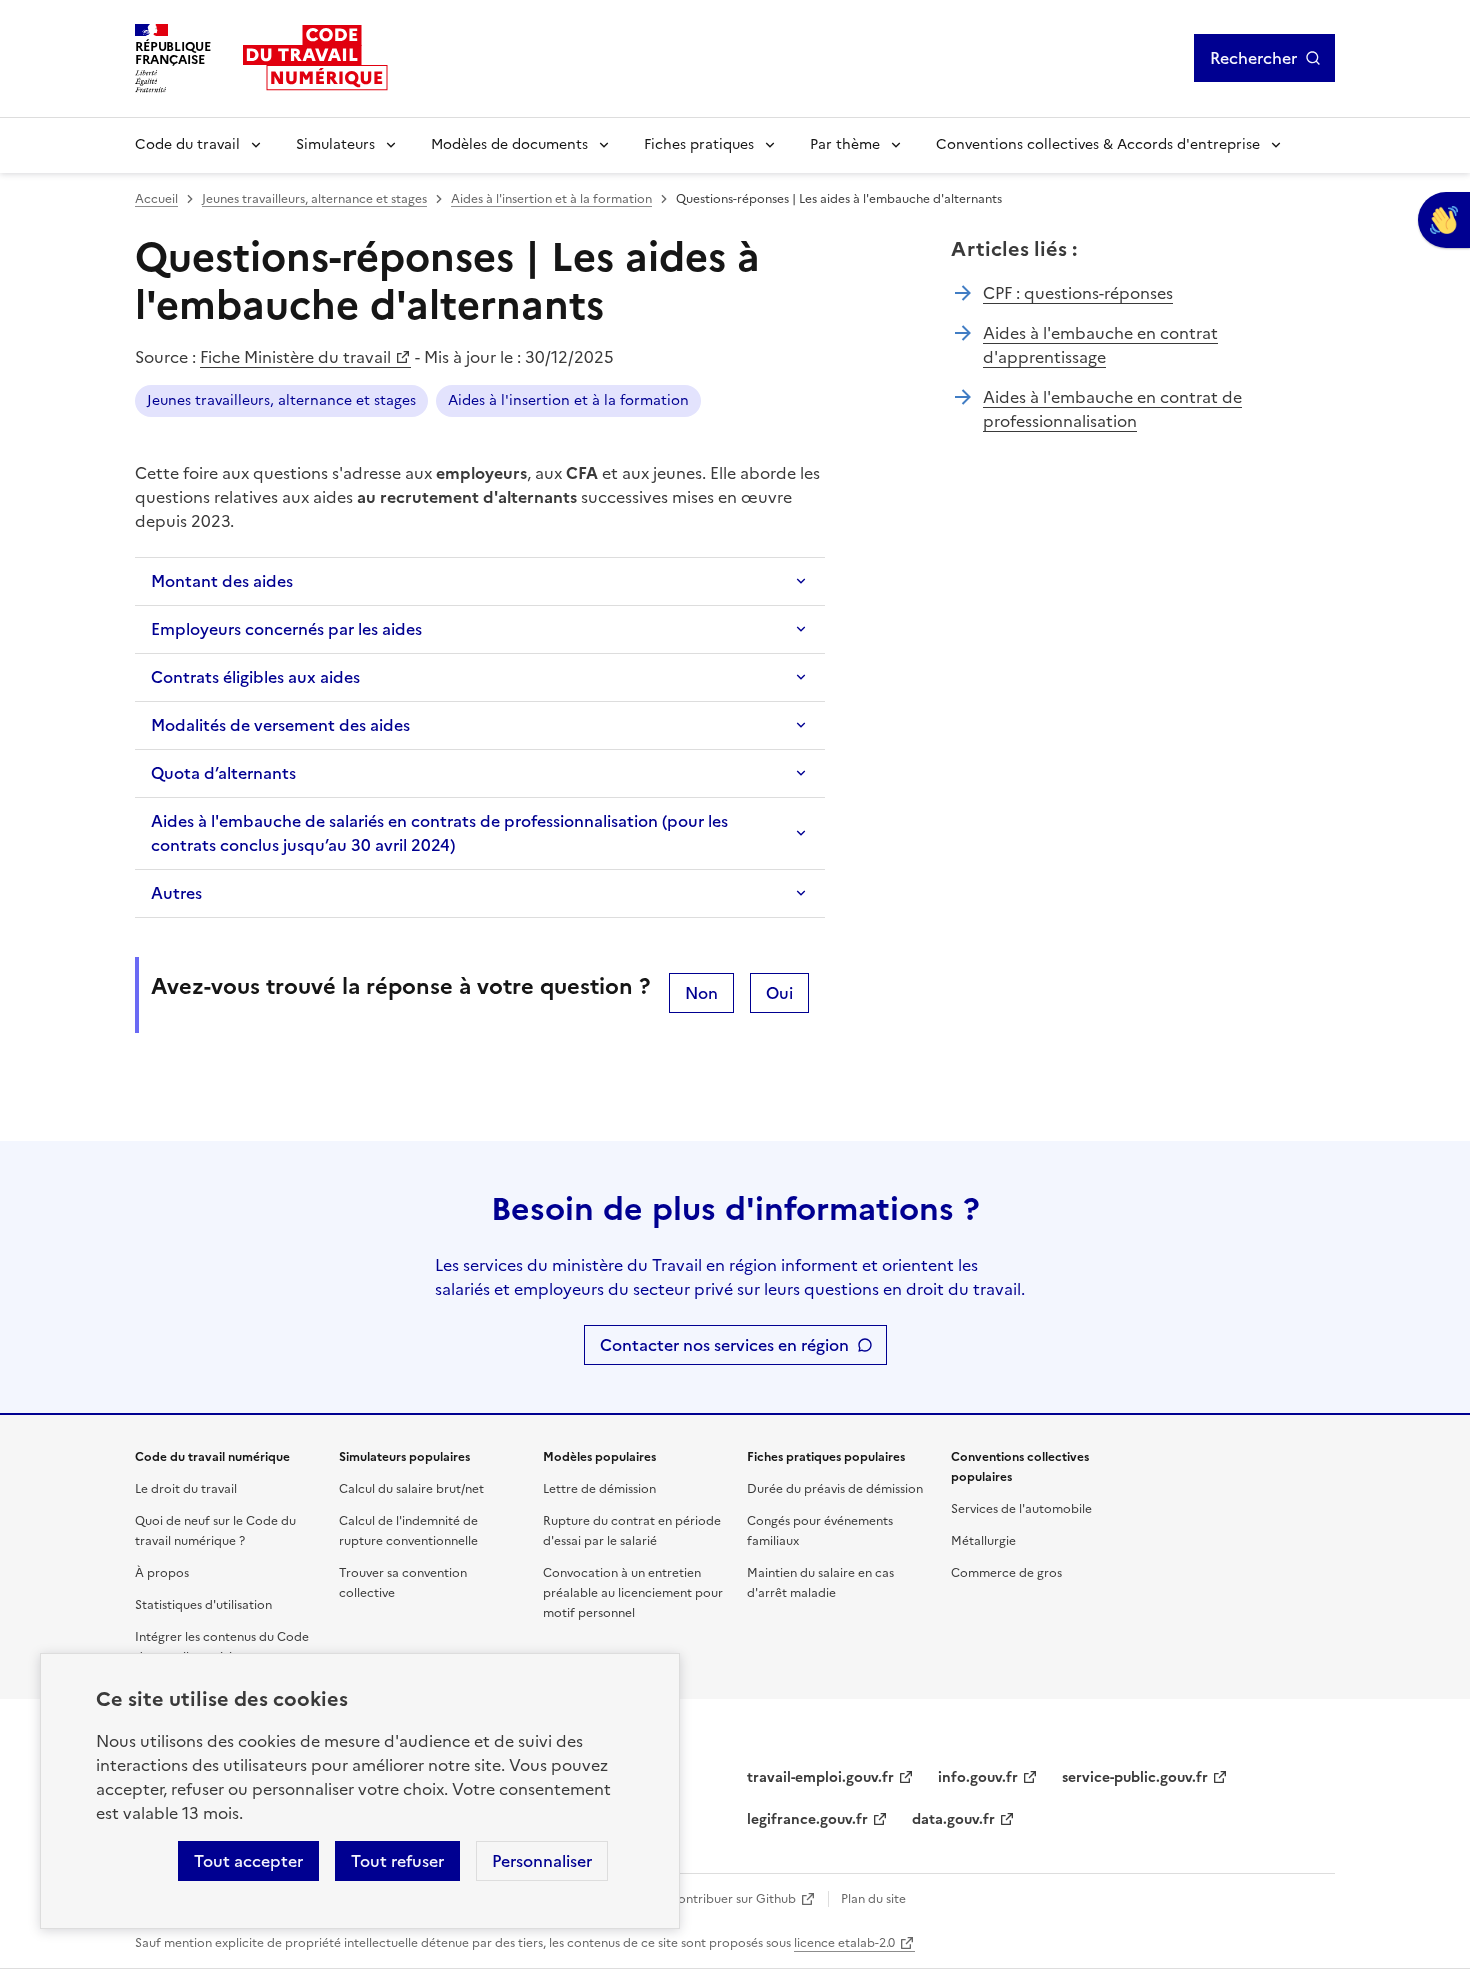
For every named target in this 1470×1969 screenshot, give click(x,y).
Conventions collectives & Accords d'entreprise (1098, 144)
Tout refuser (397, 1861)
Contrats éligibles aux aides (255, 677)
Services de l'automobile (1021, 1509)
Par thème (845, 144)
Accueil (156, 199)
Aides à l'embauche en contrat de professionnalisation (1112, 409)
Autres (176, 893)
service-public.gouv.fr (1135, 1777)
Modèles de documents (509, 144)
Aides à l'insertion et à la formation (551, 199)
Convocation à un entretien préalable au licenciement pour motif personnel (633, 1593)
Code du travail (187, 144)
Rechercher (1253, 58)
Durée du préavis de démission (835, 1489)
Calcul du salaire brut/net (411, 1489)
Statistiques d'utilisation (203, 1605)
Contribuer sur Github (732, 1899)
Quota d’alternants (223, 773)
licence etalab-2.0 (844, 1943)
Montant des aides (222, 581)
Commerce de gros (1006, 1573)
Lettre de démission (599, 1489)
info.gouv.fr (978, 1777)
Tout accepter (248, 1861)
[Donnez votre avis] (1444, 220)
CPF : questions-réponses (1078, 293)
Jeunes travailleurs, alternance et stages (314, 199)
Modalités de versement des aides (280, 725)
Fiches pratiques (699, 144)
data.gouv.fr (953, 1819)
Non (701, 993)
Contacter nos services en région (724, 1345)
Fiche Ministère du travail (295, 357)
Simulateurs (335, 144)
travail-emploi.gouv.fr (820, 1777)
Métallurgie (983, 1541)
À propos (162, 1573)
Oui (779, 993)
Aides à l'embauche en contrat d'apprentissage (1100, 345)
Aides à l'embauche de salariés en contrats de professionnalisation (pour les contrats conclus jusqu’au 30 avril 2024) (439, 833)
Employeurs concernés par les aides (286, 629)
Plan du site (873, 1899)
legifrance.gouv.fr (807, 1819)
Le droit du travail (186, 1489)
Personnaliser (542, 1861)
